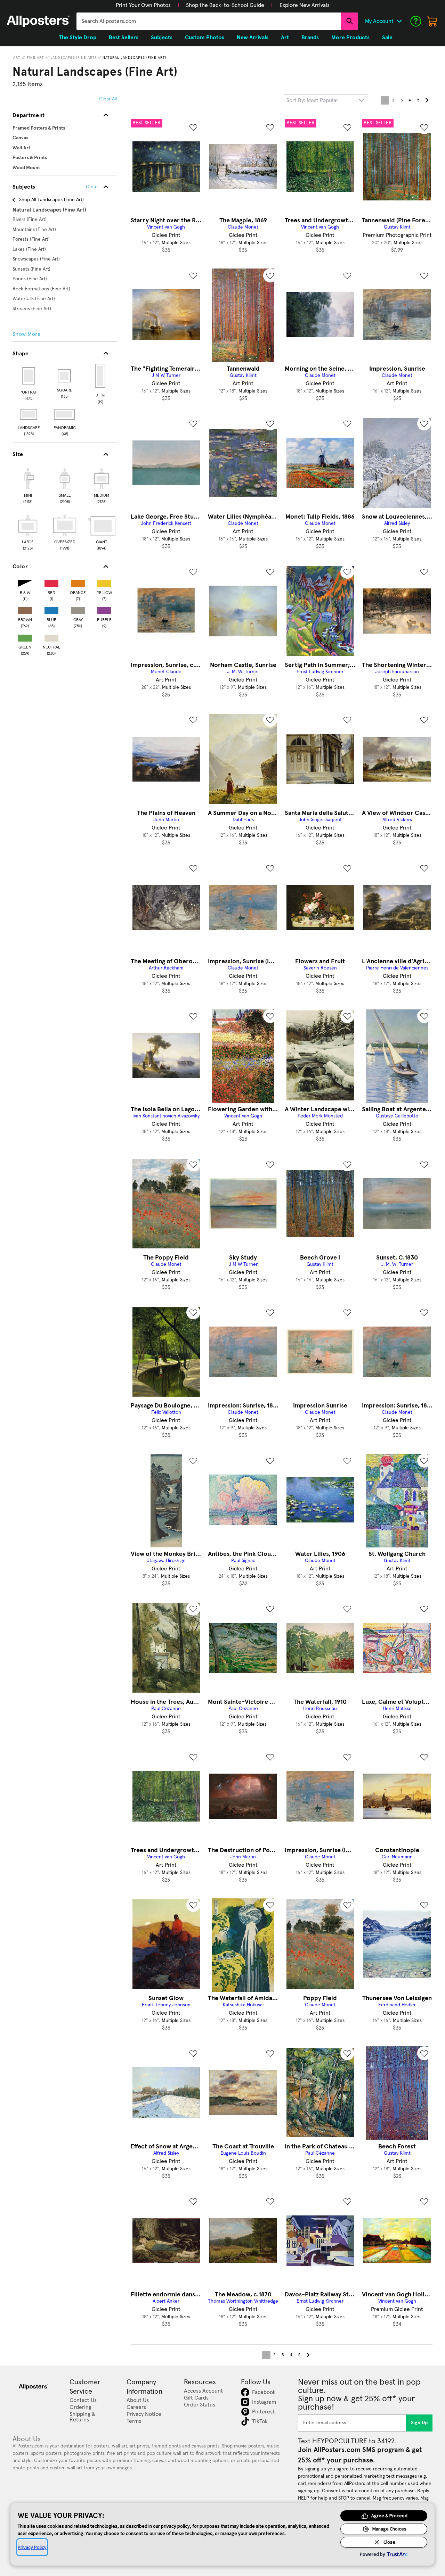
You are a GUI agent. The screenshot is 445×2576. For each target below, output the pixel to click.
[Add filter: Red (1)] (51, 582)
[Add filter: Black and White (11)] (25, 582)
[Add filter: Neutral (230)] (51, 637)
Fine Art (35, 58)
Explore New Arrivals (305, 5)
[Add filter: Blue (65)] (51, 609)
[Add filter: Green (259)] (25, 637)
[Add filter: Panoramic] (65, 414)
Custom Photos (205, 38)
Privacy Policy (32, 2547)
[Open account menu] (399, 21)
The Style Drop (78, 38)
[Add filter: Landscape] (29, 414)
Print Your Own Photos (143, 5)
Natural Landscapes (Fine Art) (135, 58)
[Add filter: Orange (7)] (78, 582)
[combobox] (209, 21)
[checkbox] (28, 485)
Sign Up (419, 2423)
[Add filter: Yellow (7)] (104, 582)
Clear (92, 187)
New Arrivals (253, 38)
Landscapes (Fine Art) (73, 58)
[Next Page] (427, 100)
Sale (387, 38)
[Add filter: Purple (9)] (104, 609)
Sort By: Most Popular (312, 100)
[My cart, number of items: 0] (432, 21)
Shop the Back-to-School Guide (225, 5)
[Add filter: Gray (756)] (78, 609)
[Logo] (38, 21)
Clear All (108, 99)
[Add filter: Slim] (101, 376)
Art (17, 58)
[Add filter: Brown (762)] (25, 609)
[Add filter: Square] (65, 376)
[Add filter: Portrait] (29, 376)
